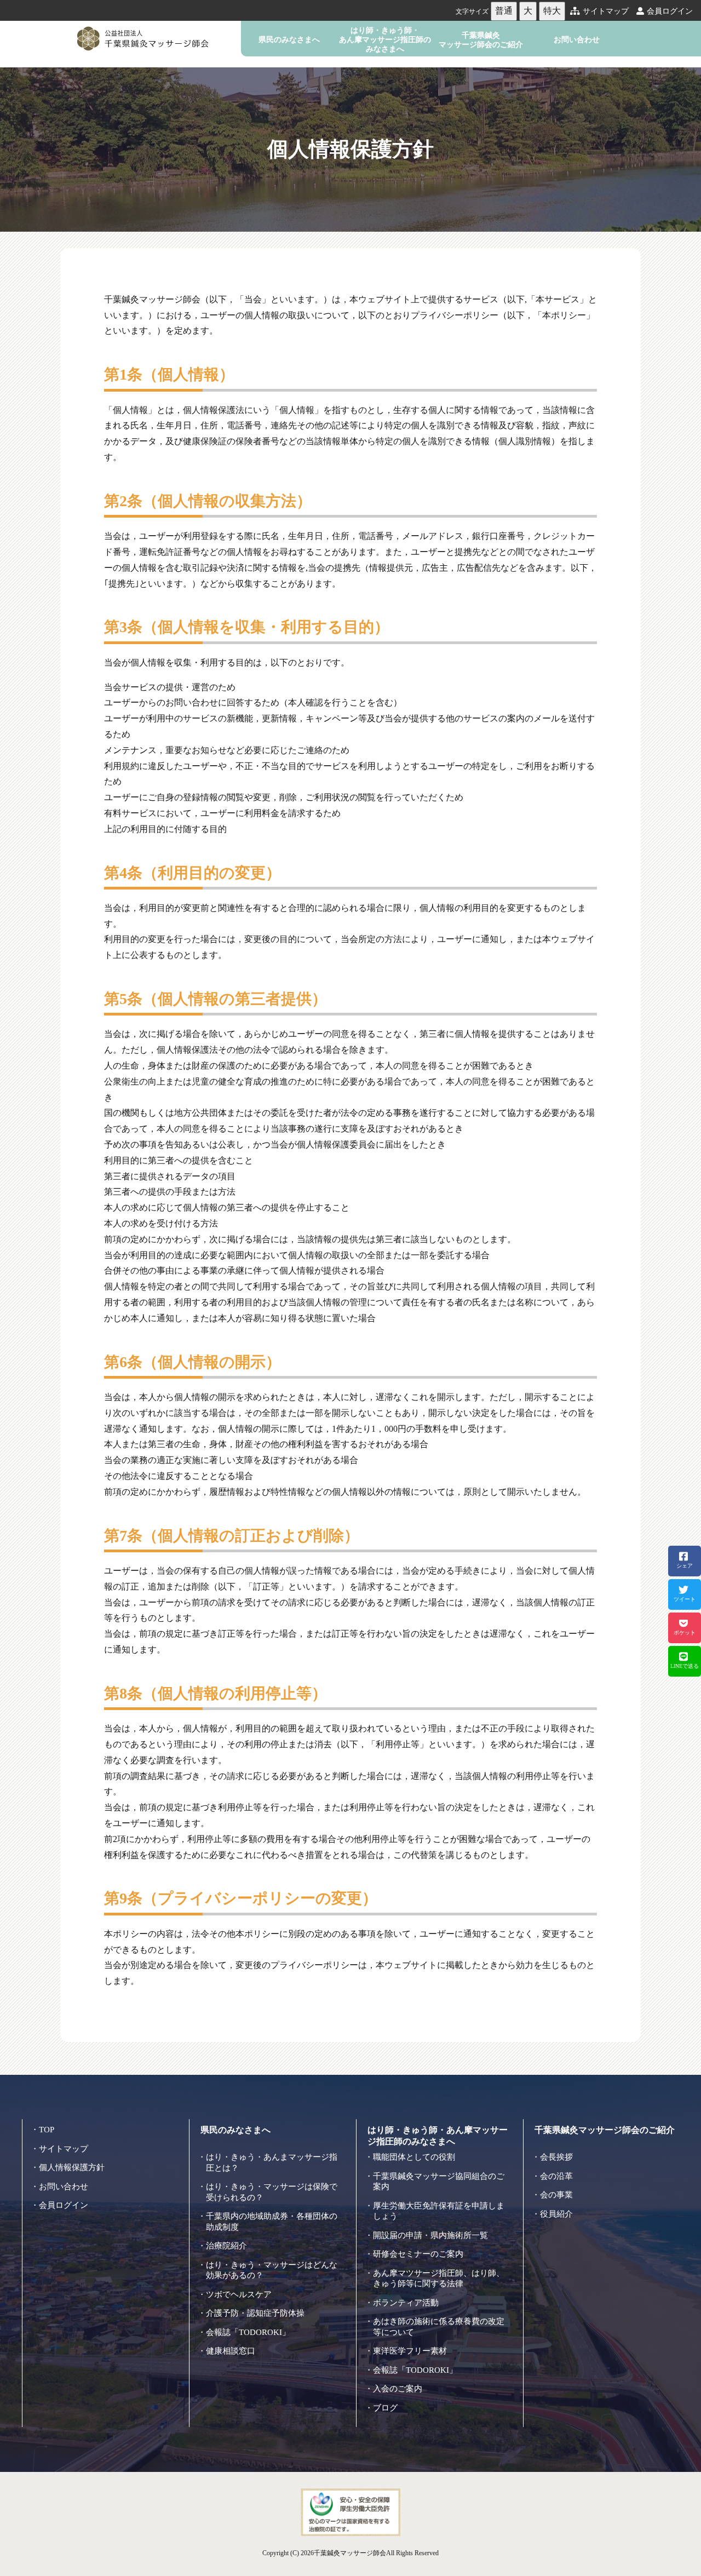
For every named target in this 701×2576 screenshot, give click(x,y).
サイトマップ (606, 11)
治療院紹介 (226, 2246)
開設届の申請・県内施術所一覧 (430, 2235)
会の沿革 (556, 2176)
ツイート (685, 1599)
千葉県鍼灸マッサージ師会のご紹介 (481, 40)
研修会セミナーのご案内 (418, 2254)
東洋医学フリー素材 (410, 2351)
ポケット (685, 1633)
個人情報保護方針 (72, 2167)
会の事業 (556, 2195)
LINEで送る (685, 1666)
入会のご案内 (398, 2389)
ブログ (385, 2408)
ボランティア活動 (406, 2303)
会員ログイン (670, 11)
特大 (552, 11)
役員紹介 (556, 2214)
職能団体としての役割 (414, 2157)
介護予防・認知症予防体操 (255, 2313)
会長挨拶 (556, 2157)
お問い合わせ (577, 39)
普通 (504, 11)
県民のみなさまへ (289, 39)
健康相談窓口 (231, 2351)
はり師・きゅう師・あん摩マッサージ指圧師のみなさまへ (385, 40)
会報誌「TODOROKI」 (248, 2332)
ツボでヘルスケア (239, 2294)
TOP (47, 2130)
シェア (685, 1566)
